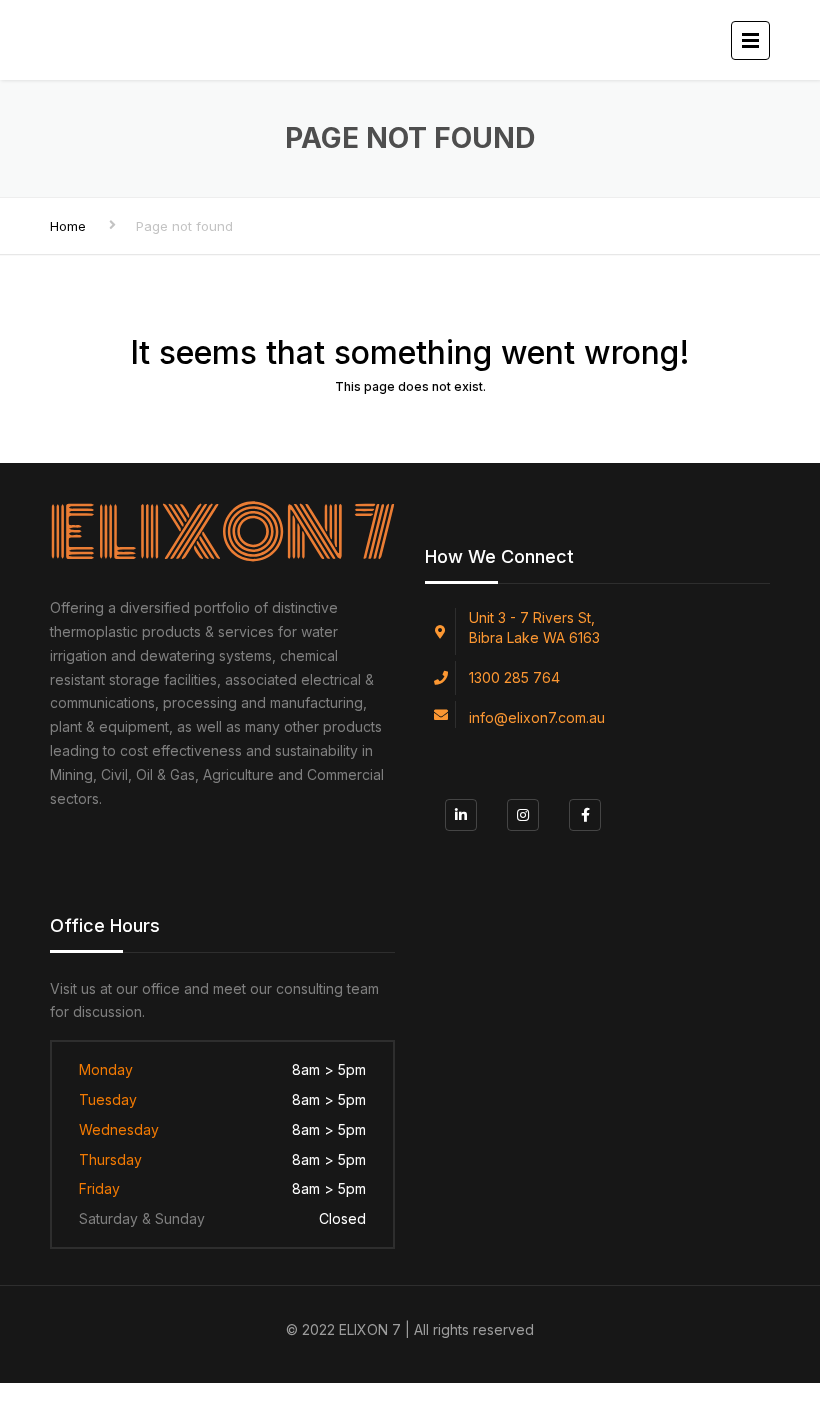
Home (68, 226)
